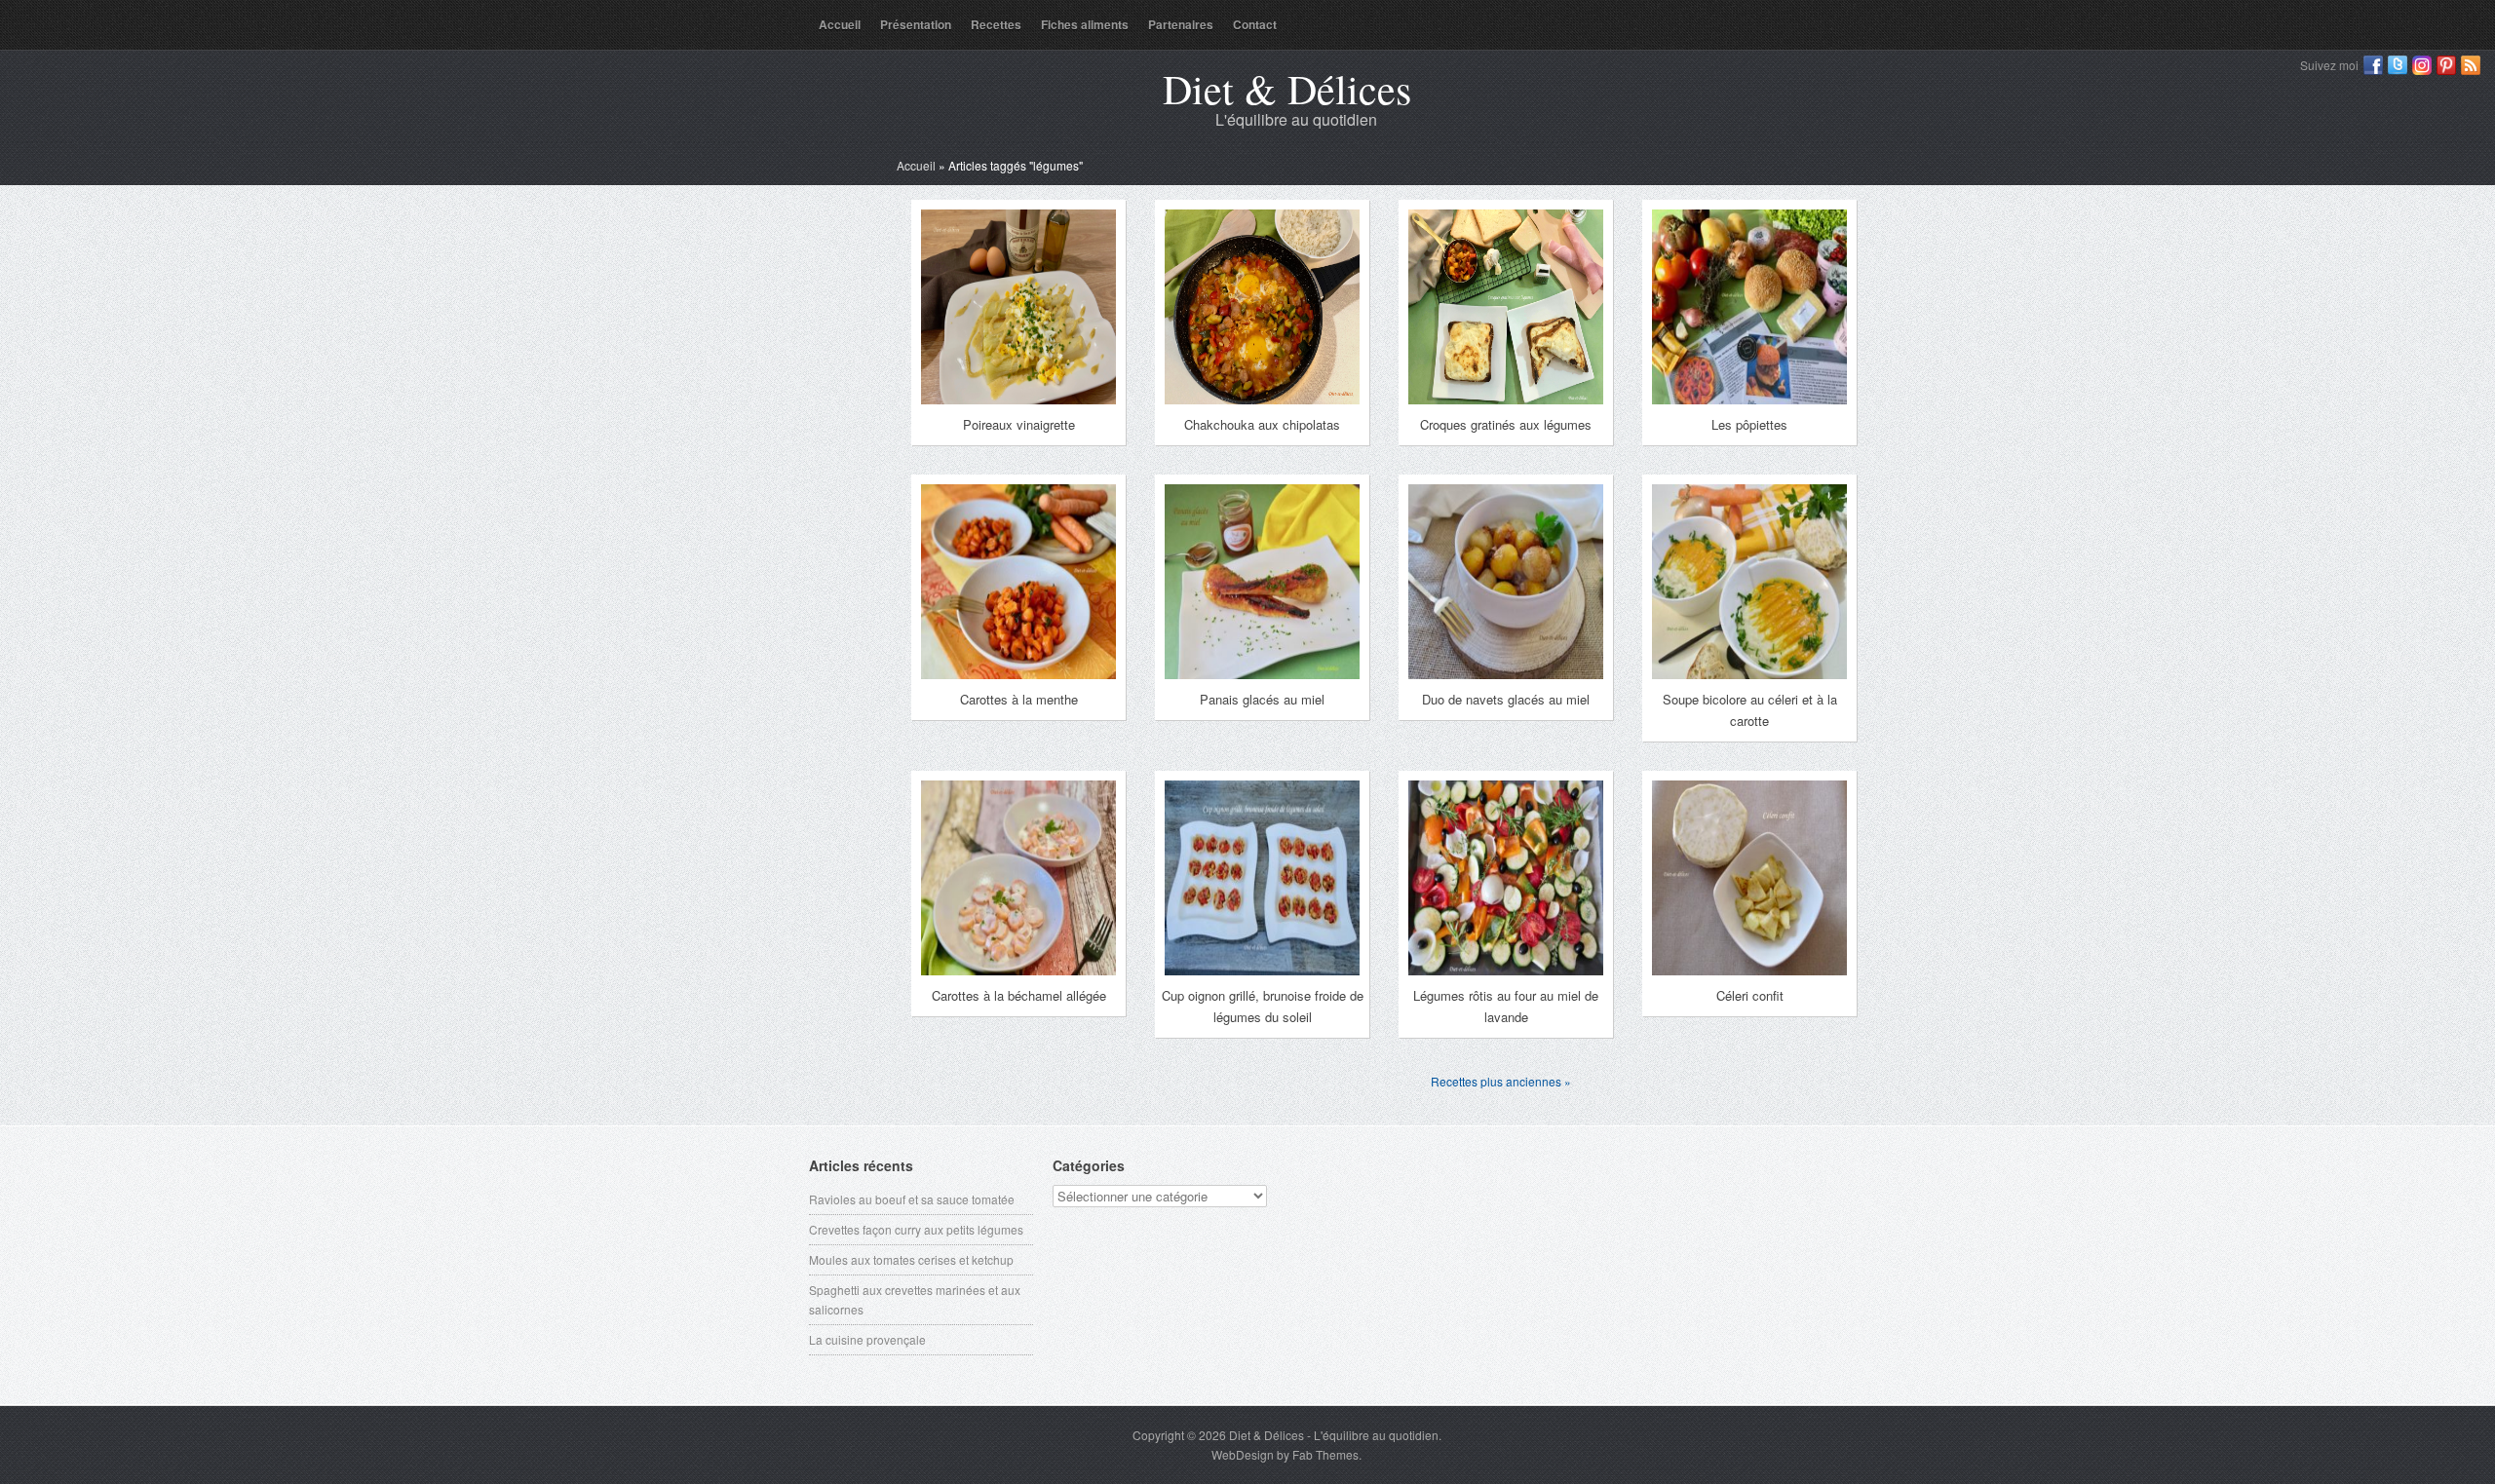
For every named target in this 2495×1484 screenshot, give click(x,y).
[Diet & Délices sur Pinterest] (2446, 65)
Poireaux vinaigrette (1019, 424)
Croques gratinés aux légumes (1506, 424)
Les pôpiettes (1749, 424)
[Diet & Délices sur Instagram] (2422, 65)
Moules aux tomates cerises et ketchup (911, 1259)
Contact (1255, 24)
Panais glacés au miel (1262, 699)
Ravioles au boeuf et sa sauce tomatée (912, 1199)
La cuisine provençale (867, 1339)
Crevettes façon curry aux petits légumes (916, 1229)
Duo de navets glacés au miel (1506, 699)
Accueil (840, 24)
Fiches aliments (1085, 24)
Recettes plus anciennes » (1501, 1081)
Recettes (996, 24)
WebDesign (1243, 1454)
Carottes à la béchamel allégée (1019, 995)
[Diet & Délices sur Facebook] (2373, 65)
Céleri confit (1750, 995)
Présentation (916, 24)
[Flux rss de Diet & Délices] (2471, 65)
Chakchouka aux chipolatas (1262, 424)
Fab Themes (1325, 1454)
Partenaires (1181, 24)
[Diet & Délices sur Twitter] (2398, 65)
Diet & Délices (1287, 89)
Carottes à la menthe (1019, 699)
